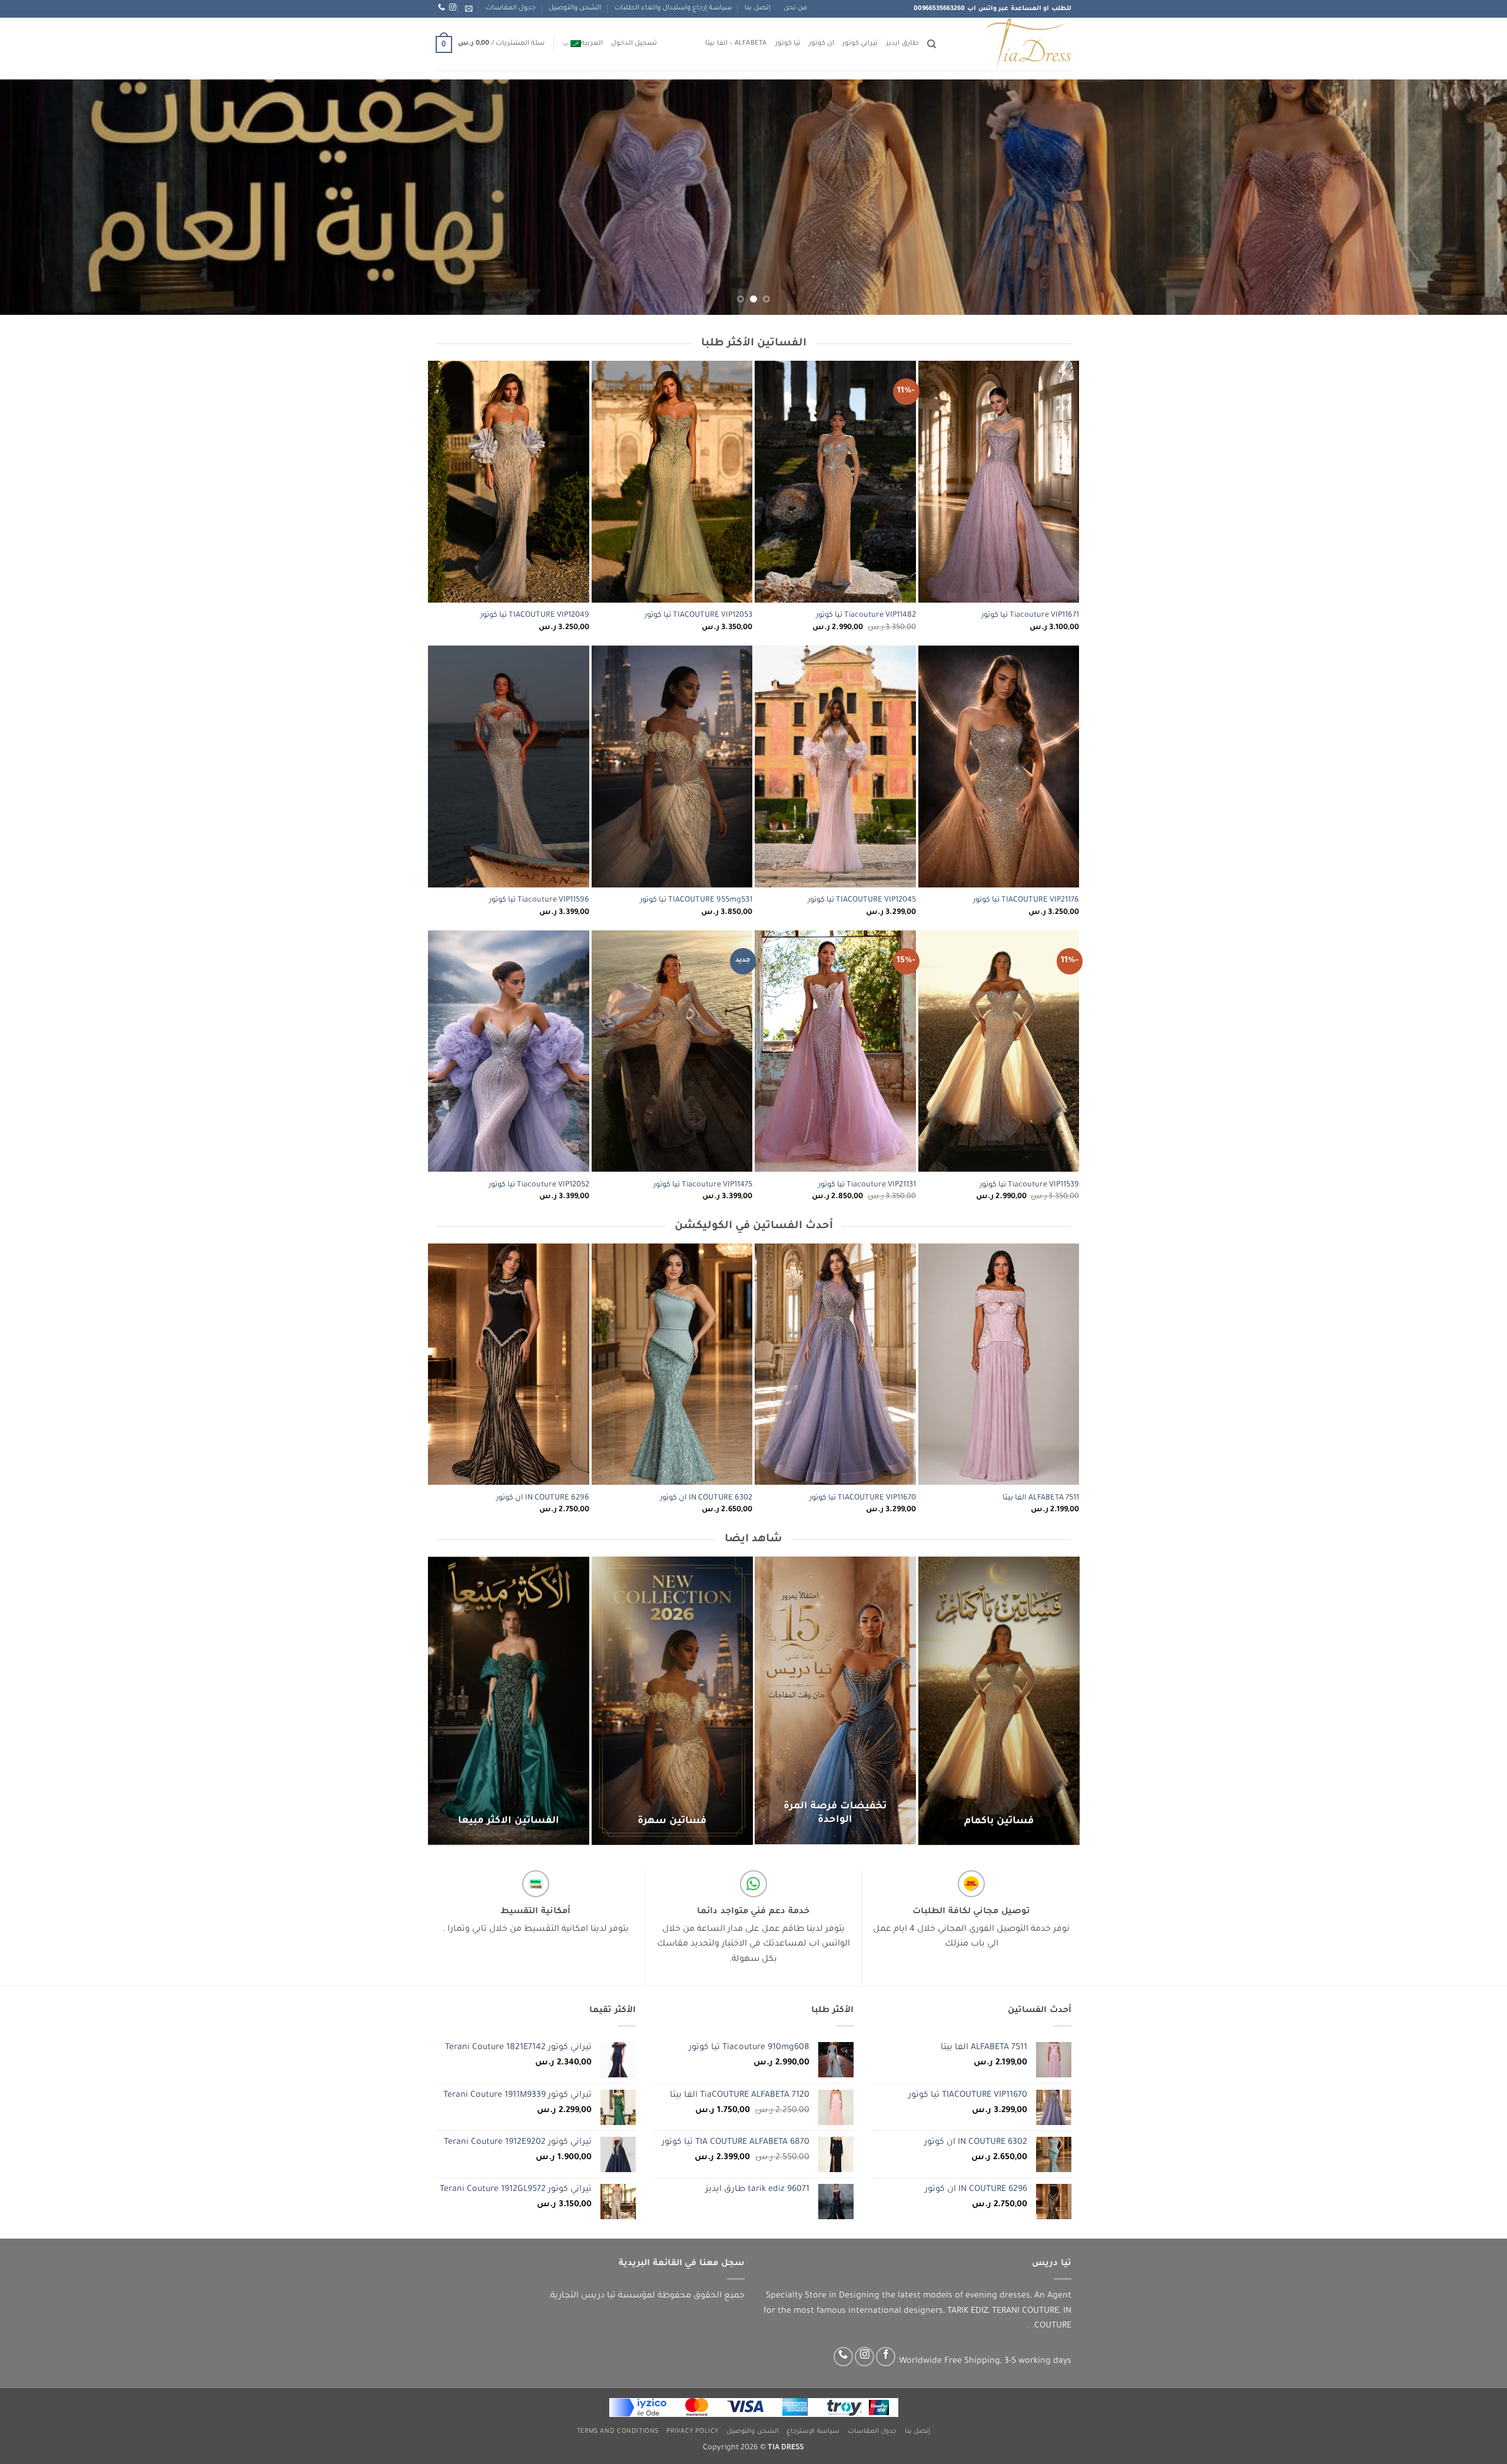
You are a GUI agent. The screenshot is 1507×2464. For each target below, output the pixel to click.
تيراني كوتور (860, 44)
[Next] (36, 197)
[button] (469, 9)
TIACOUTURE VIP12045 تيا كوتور (862, 900)
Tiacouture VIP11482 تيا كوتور (866, 616)
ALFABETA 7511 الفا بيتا (1041, 1498)
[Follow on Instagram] (864, 2357)
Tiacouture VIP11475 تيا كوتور (703, 1185)
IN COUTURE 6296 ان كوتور (543, 1498)
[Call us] (843, 2357)
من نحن (795, 9)
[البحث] (932, 44)
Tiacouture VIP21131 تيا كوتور (867, 1185)
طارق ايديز (902, 44)
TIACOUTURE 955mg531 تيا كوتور (696, 900)
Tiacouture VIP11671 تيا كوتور (1030, 616)
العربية (592, 44)
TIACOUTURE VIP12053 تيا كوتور (698, 616)
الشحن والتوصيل (575, 9)
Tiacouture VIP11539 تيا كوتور (1029, 1185)
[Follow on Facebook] (886, 2357)
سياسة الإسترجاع (813, 2432)
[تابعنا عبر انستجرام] (453, 8)
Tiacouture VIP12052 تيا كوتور (539, 1185)
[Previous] (1462, 197)
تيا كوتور (788, 44)
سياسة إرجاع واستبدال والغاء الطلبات (673, 9)
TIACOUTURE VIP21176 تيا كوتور (1026, 900)
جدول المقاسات (511, 9)
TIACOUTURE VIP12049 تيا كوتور (535, 616)
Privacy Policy (693, 2432)
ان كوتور (821, 44)
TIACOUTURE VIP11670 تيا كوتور (863, 1498)
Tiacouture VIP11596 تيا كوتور (539, 900)
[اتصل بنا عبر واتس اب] (442, 8)
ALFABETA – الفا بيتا (736, 44)
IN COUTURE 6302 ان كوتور (706, 1498)
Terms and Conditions (618, 2432)
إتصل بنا (758, 9)
